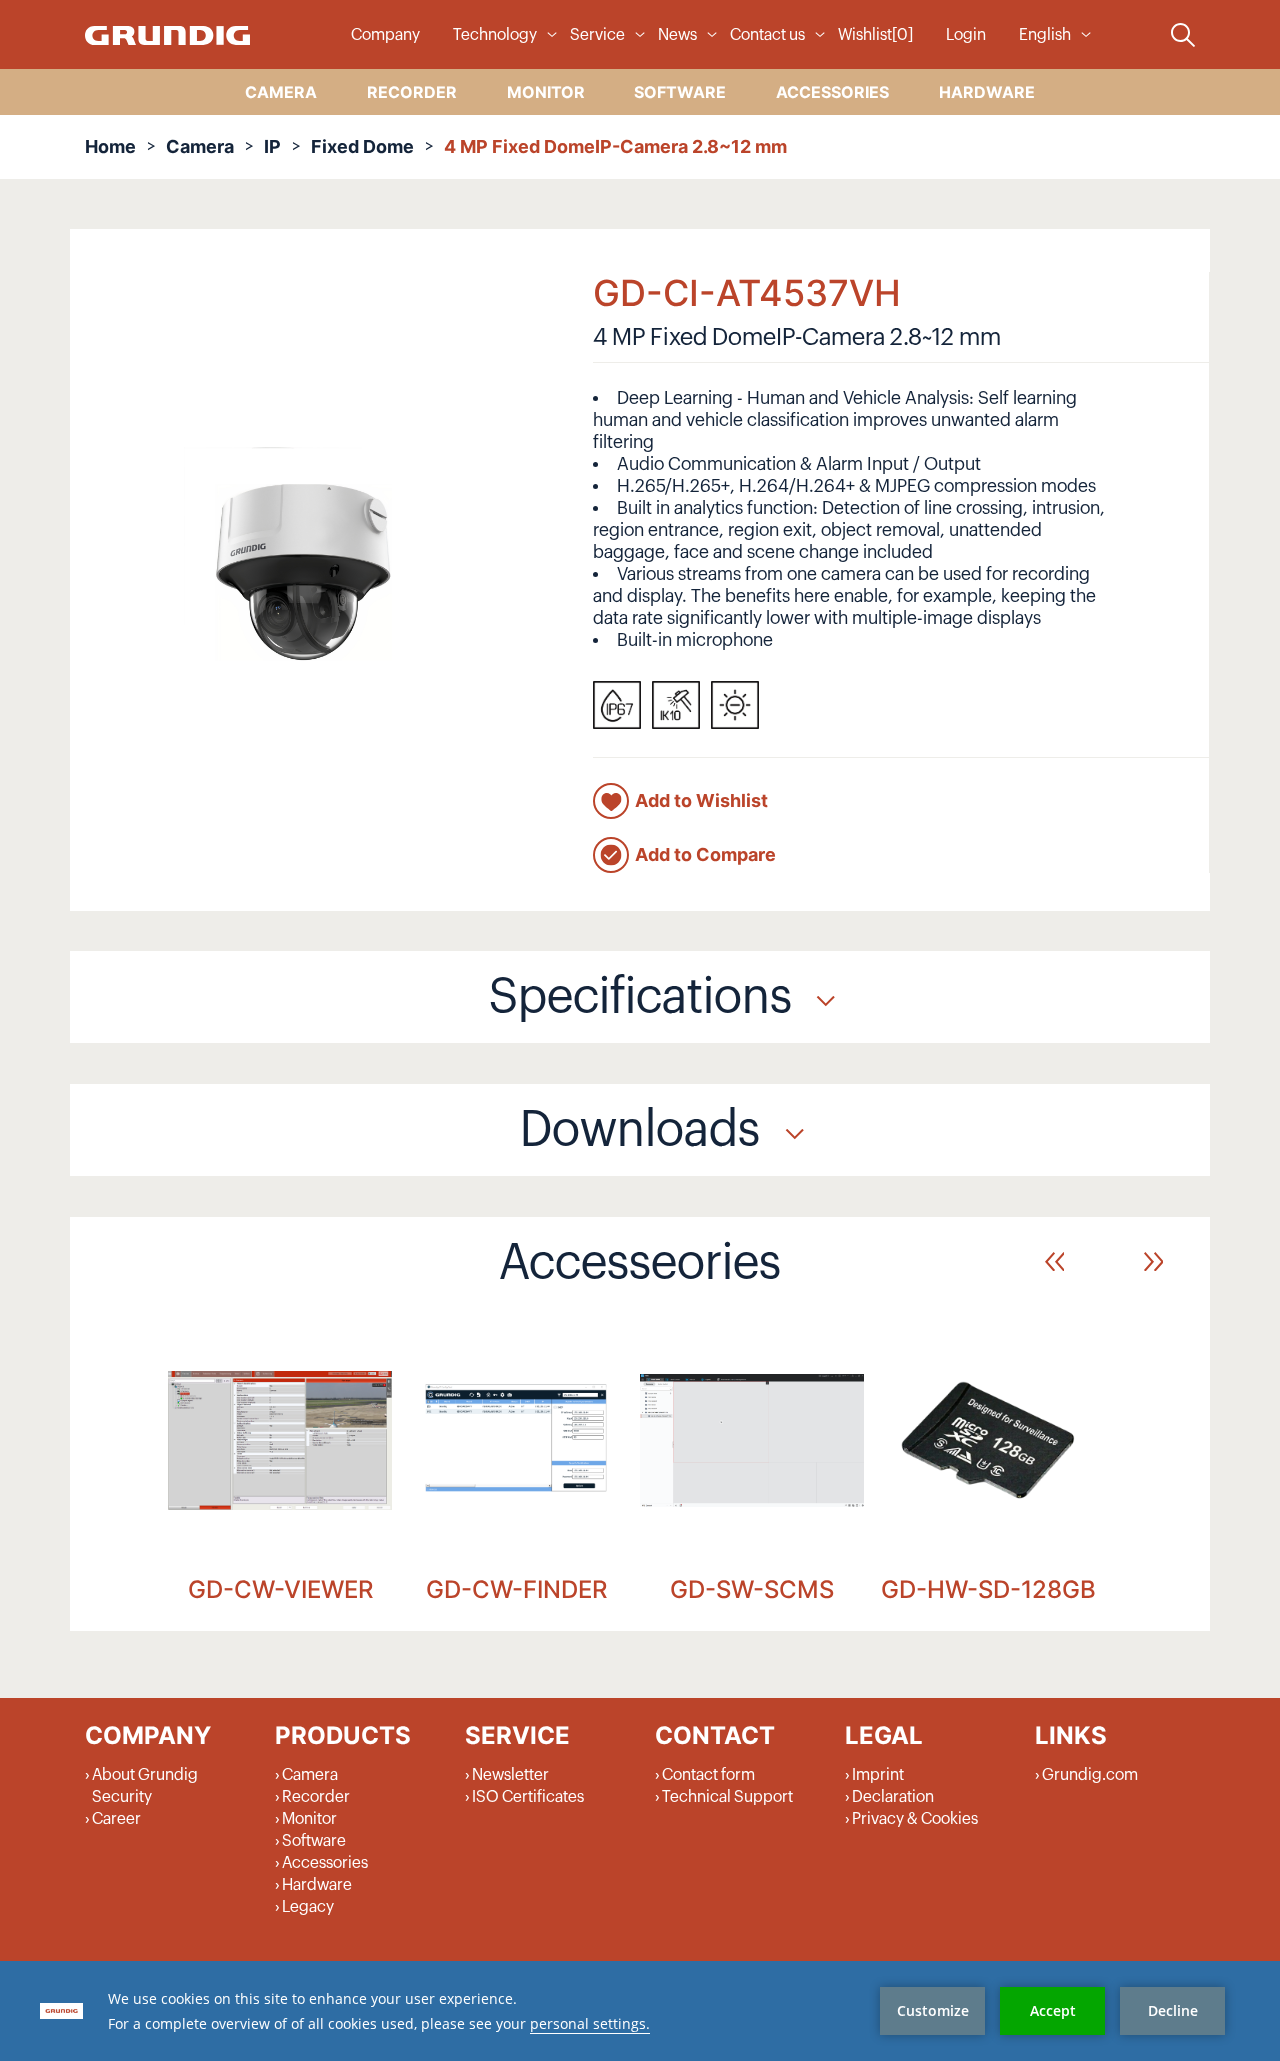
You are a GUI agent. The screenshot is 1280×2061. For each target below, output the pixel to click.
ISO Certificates (528, 1797)
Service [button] (597, 35)
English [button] (1045, 35)
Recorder (316, 1797)
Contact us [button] (767, 35)
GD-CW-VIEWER (280, 1589)
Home (110, 146)
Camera (200, 146)
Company (385, 35)
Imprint (878, 1775)
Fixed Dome (362, 146)
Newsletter (510, 1775)
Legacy (308, 1907)
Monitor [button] (546, 92)
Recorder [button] (412, 92)
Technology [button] (495, 35)
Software (314, 1841)
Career (116, 1819)
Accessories (325, 1863)
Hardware (317, 1885)
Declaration (893, 1797)
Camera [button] (281, 92)
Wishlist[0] (875, 35)
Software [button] (680, 92)
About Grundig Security (145, 1786)
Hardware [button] (987, 92)
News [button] (677, 35)
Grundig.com (1090, 1775)
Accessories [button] (832, 92)
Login (966, 35)
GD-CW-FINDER (516, 1589)
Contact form (708, 1775)
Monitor (309, 1819)
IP (272, 146)
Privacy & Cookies (915, 1819)
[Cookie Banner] (640, 2011)
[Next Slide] (1153, 1261)
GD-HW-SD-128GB (988, 1589)
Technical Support (727, 1797)
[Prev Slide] (1054, 1261)
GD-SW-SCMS (752, 1589)
